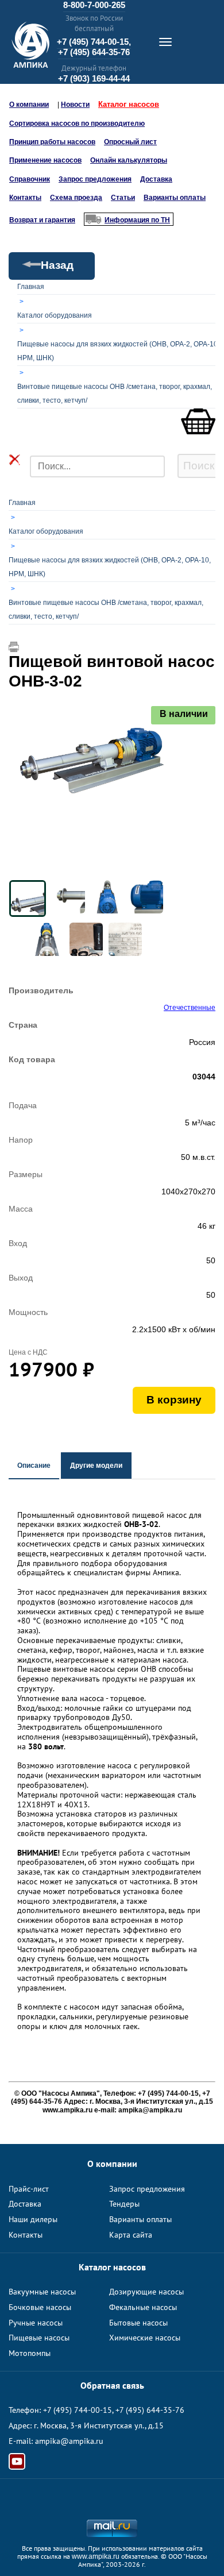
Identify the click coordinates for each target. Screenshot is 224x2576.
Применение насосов (45, 160)
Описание (34, 1466)
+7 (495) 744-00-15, (94, 42)
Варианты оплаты (175, 198)
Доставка (156, 179)
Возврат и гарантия (42, 220)
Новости (75, 105)
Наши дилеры (33, 2219)
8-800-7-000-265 (94, 5)
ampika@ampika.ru (69, 2441)
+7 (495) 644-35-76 (94, 52)
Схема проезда (76, 198)
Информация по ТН (137, 220)
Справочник (30, 179)
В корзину (174, 1400)
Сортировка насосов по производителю (77, 124)
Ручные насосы (36, 2323)
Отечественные (190, 1008)
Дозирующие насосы (146, 2292)
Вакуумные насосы (42, 2292)
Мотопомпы (30, 2353)
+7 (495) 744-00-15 (78, 2410)
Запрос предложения (95, 179)
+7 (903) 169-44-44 (94, 78)
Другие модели (96, 1466)
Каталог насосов (129, 104)
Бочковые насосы (40, 2307)
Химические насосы (145, 2338)
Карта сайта (131, 2235)
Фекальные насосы (143, 2307)
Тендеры (124, 2204)
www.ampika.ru (96, 2556)
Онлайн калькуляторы (129, 160)
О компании (29, 105)
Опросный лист (130, 142)
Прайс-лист (29, 2189)
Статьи (123, 198)
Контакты (25, 198)
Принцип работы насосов (52, 142)
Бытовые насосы (138, 2323)
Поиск (199, 466)
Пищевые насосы (39, 2338)
